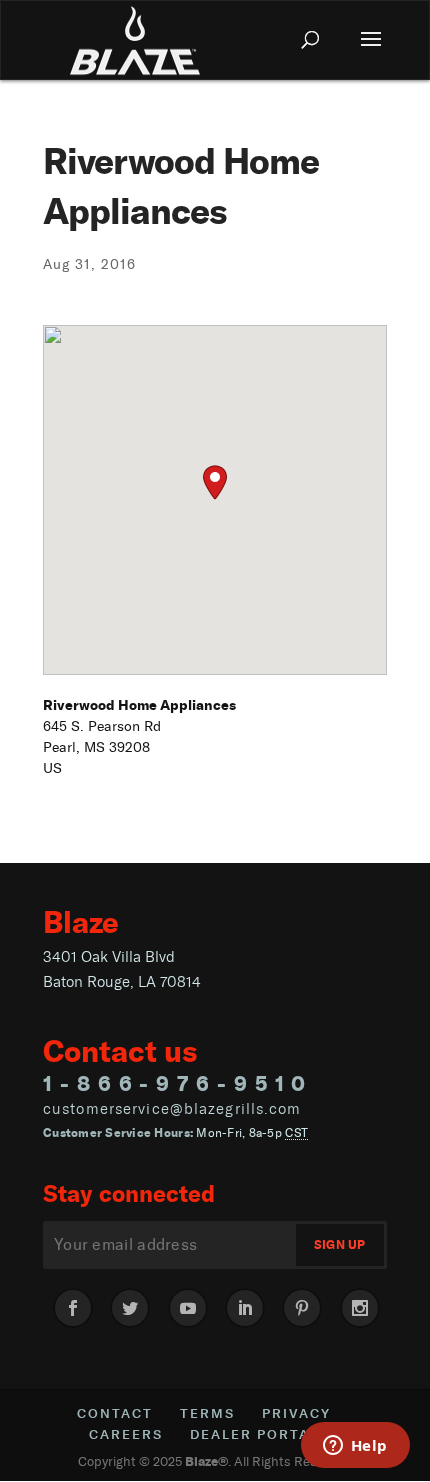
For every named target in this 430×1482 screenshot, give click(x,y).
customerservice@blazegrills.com (172, 1109)
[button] (215, 482)
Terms (207, 1413)
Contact (115, 1413)
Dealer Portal (254, 1434)
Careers (126, 1434)
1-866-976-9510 (178, 1083)
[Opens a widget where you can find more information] (355, 1447)
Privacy (296, 1413)
